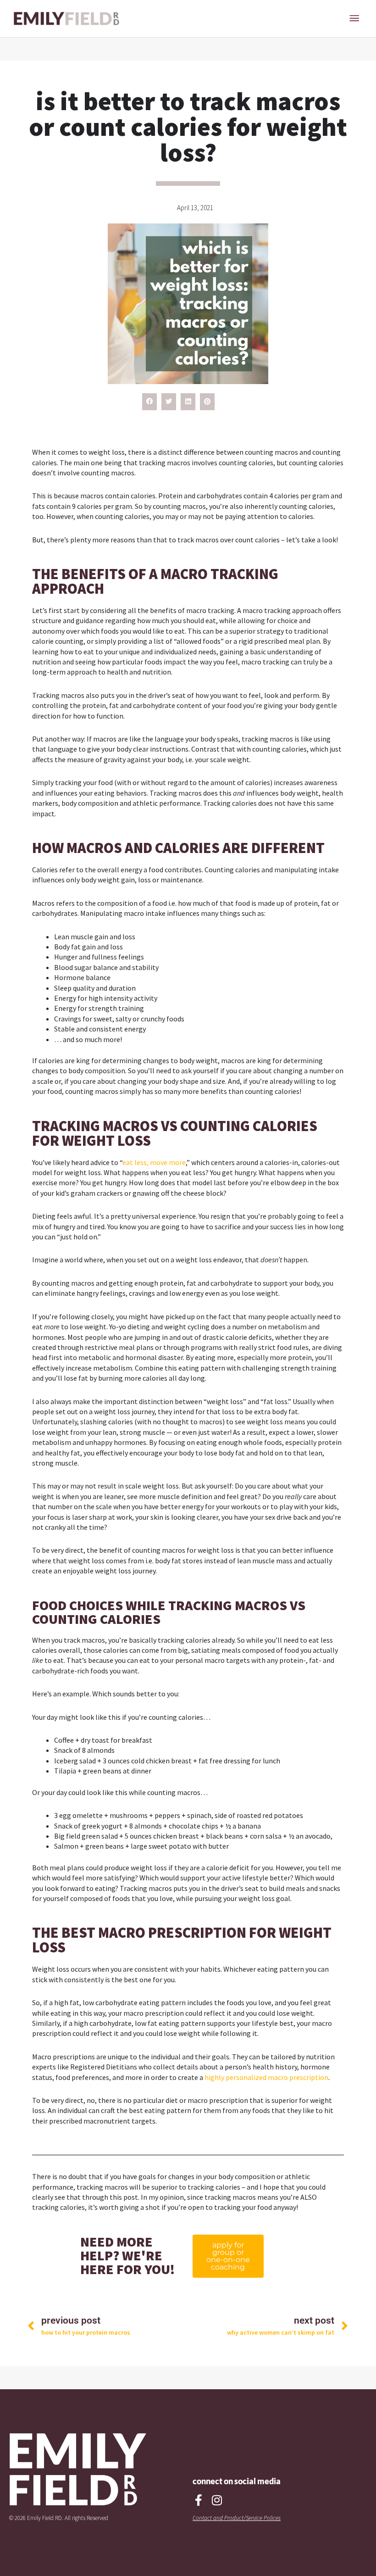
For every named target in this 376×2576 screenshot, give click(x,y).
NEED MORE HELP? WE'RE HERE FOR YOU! (127, 2255)
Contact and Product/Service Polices (237, 2518)
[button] (149, 402)
